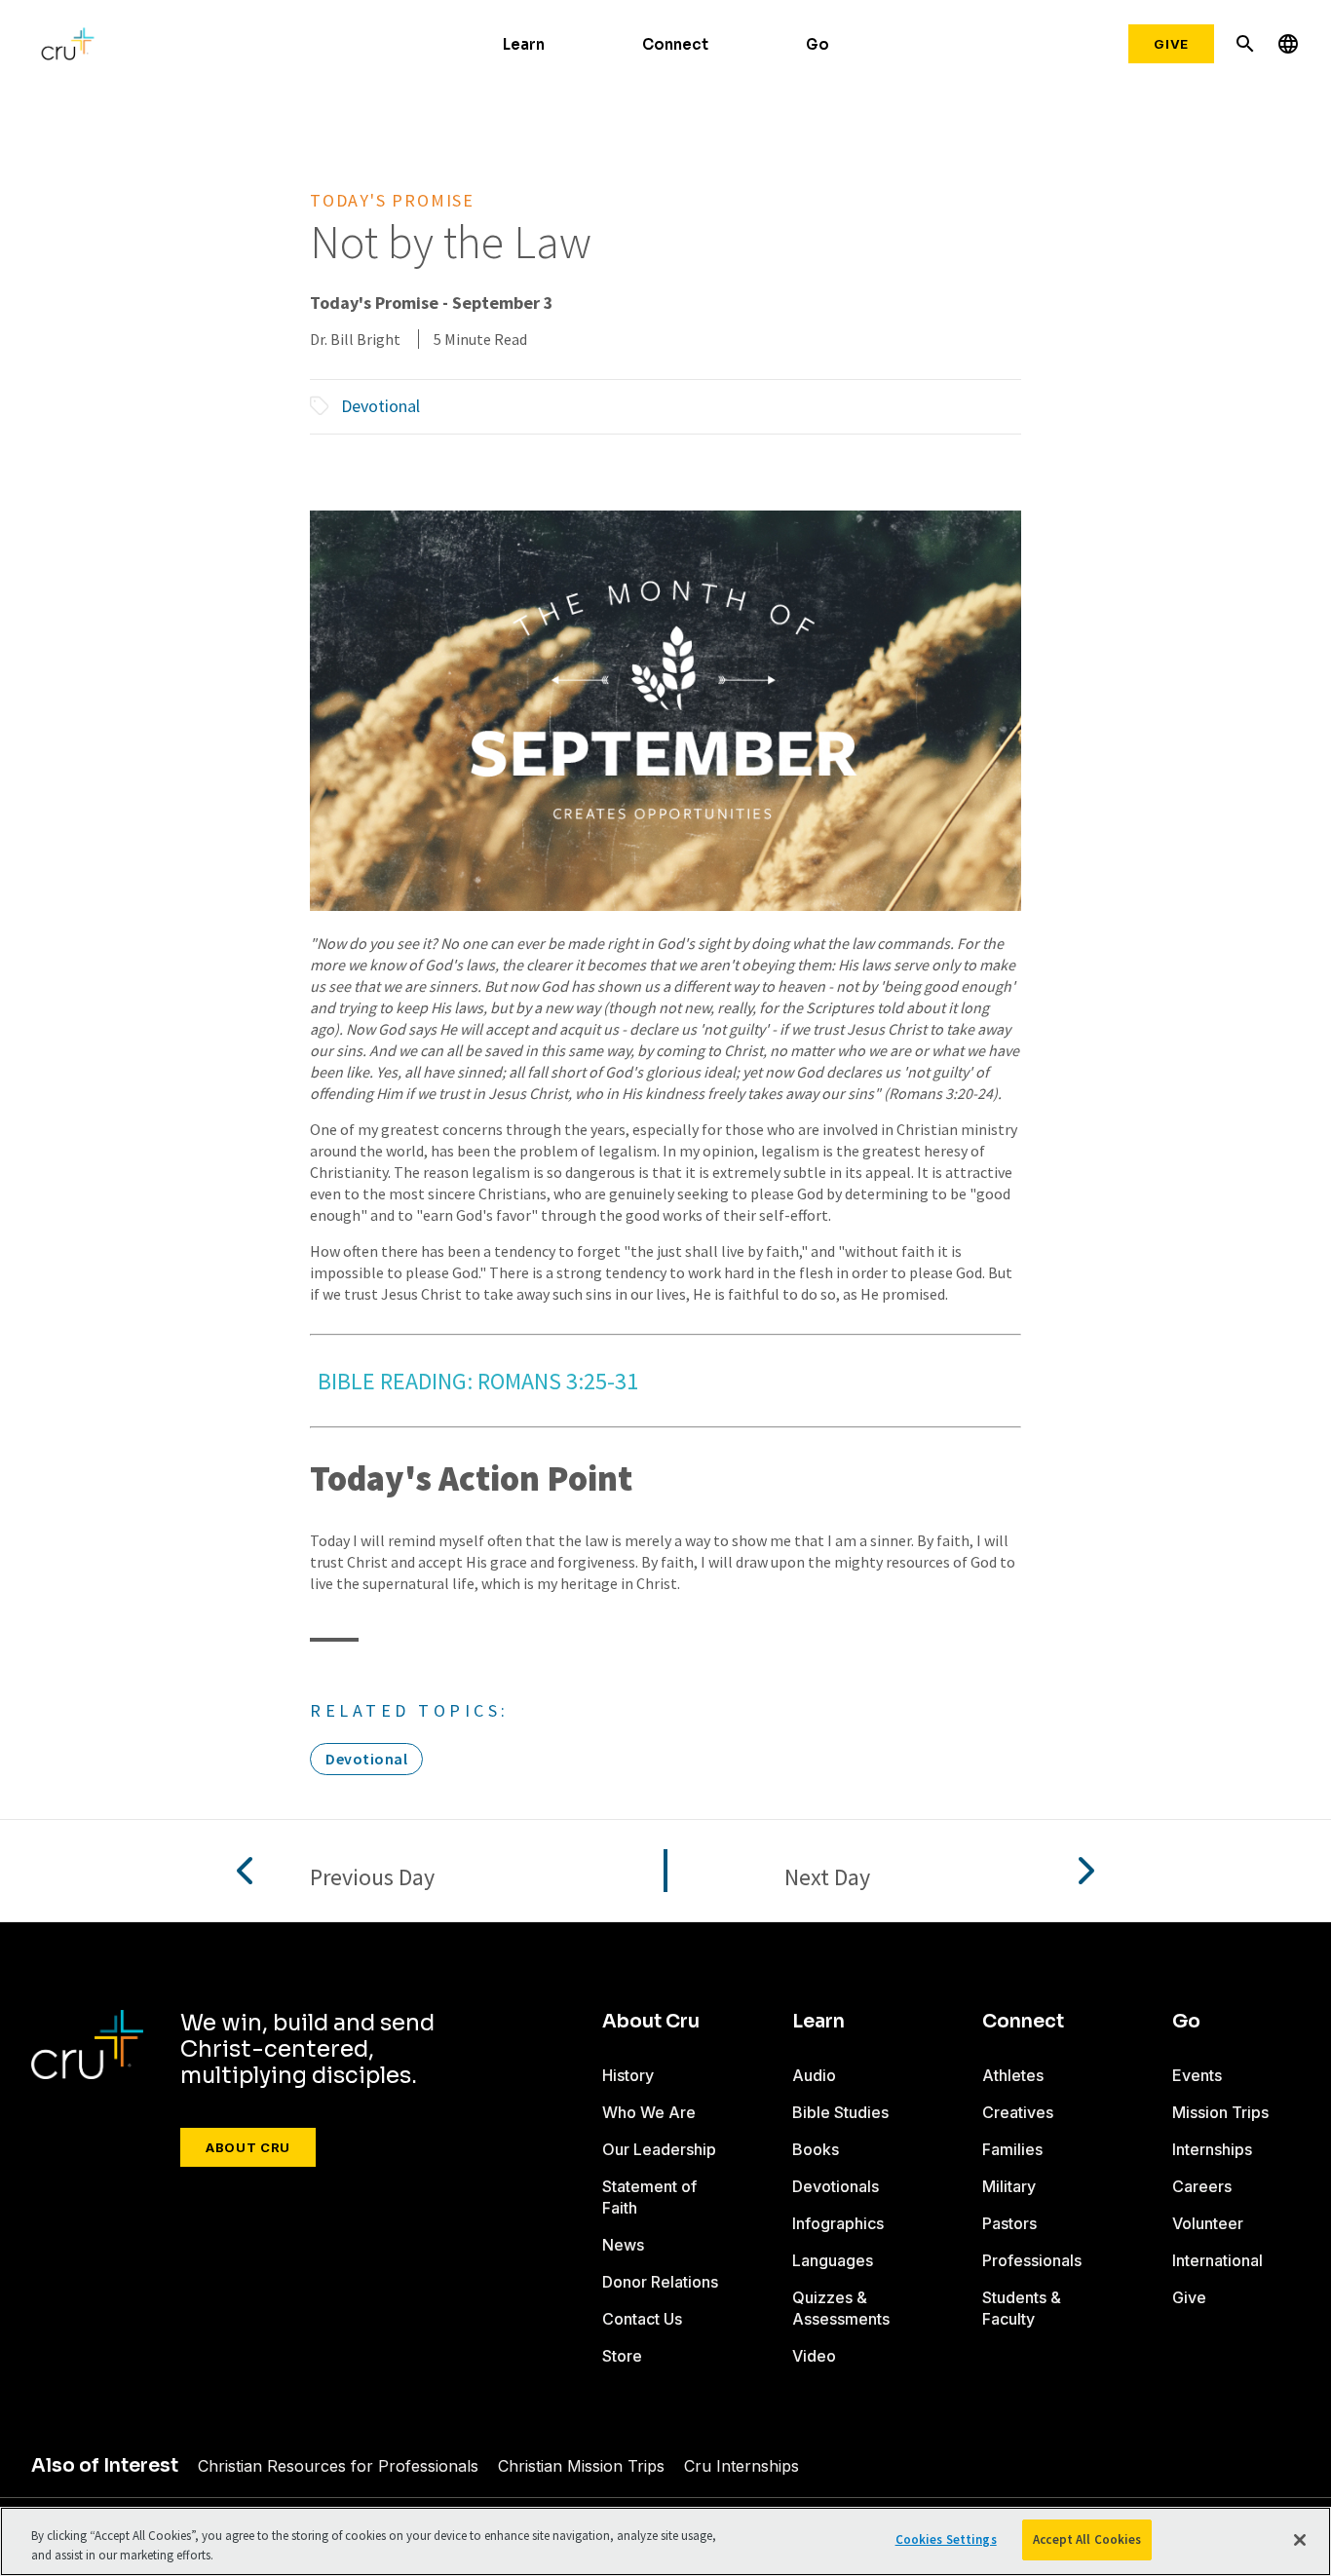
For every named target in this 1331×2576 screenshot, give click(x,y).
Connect (675, 44)
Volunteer (1208, 2223)
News (623, 2245)
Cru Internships (742, 2466)
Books (816, 2149)
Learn (524, 44)
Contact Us (642, 2319)
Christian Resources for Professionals (338, 2466)
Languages (833, 2260)
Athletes (1013, 2075)
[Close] (1300, 2540)
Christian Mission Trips (581, 2466)
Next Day (827, 1878)
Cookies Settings (946, 2539)
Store (622, 2356)
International (1217, 2260)
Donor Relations (660, 2282)
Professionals (1032, 2260)
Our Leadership (659, 2149)
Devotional (380, 406)
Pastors (1009, 2223)
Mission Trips (1220, 2112)
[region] (665, 2541)
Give (1171, 44)
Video (814, 2356)
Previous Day (372, 1878)
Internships (1212, 2149)
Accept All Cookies (1087, 2539)
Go (818, 44)
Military (1009, 2186)
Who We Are (649, 2112)
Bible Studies (840, 2112)
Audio (814, 2075)
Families (1012, 2149)
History (628, 2075)
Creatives (1018, 2112)
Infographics (838, 2223)
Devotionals (836, 2186)
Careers (1202, 2186)
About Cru (248, 2147)
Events (1197, 2075)
